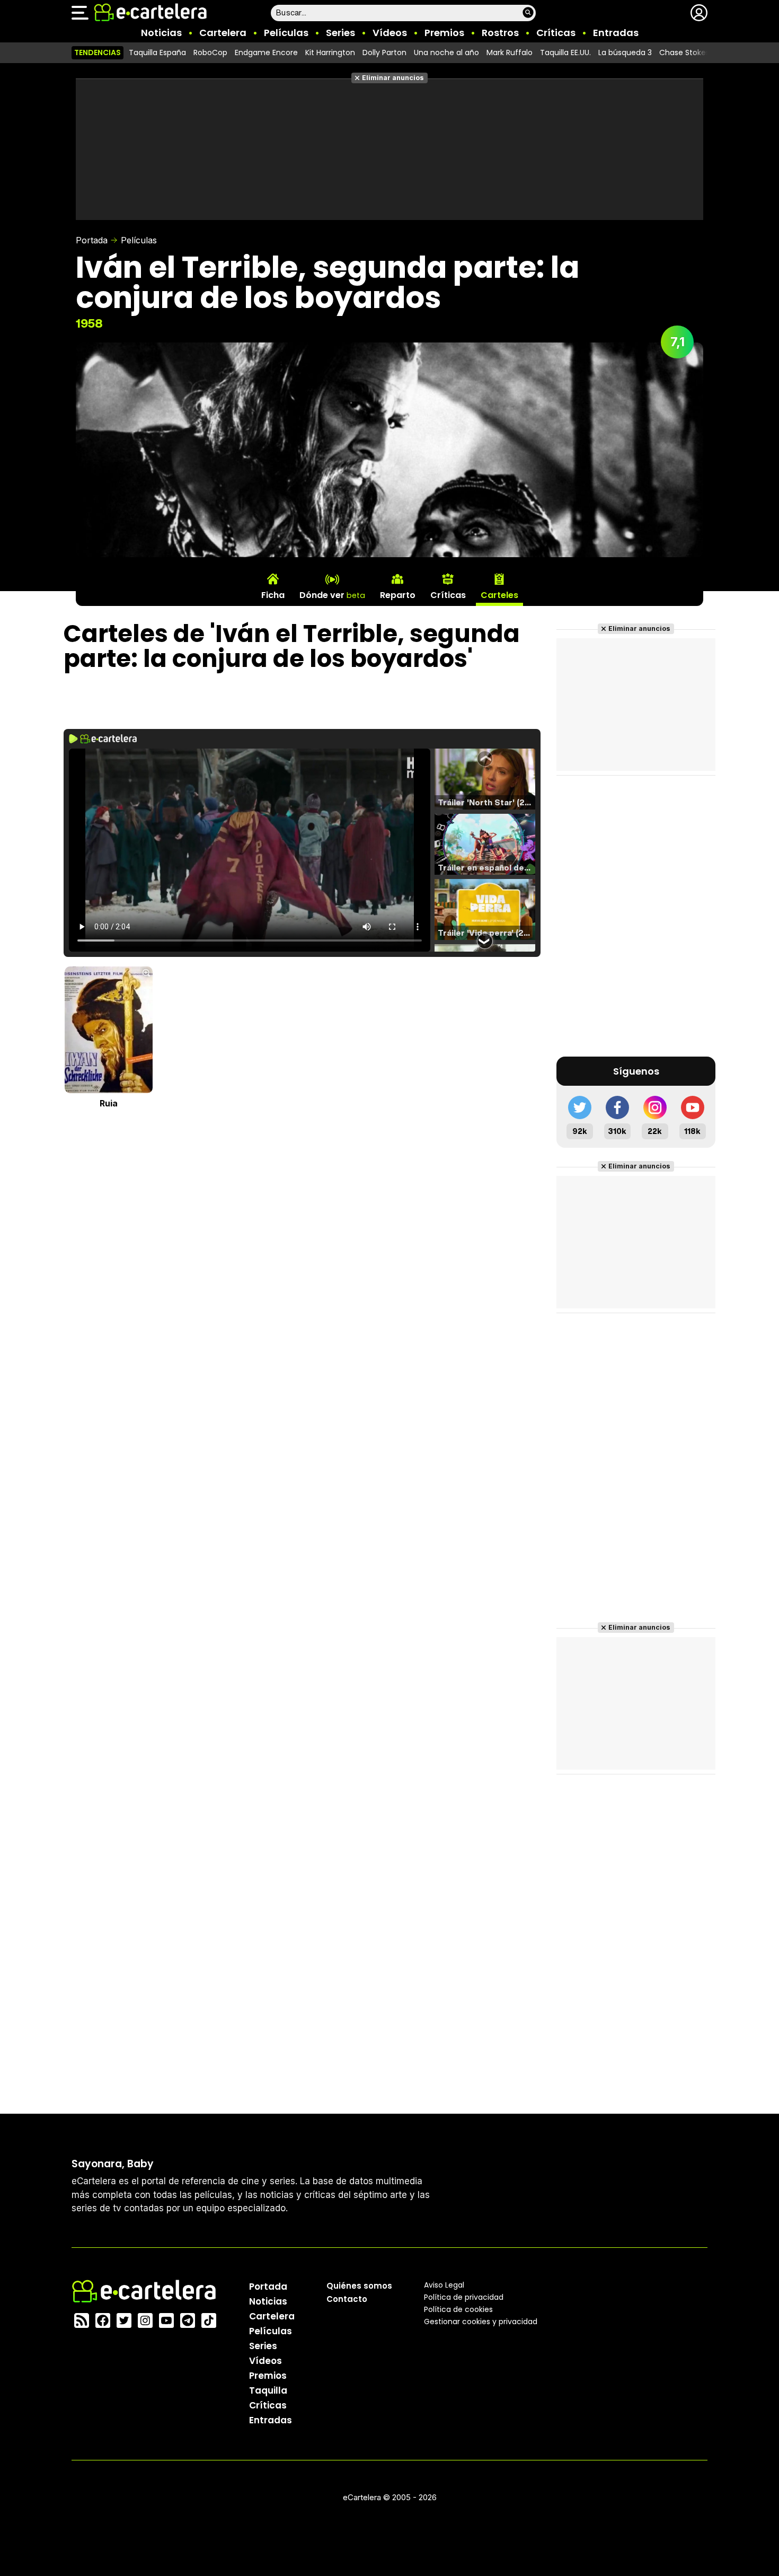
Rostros (500, 33)
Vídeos (390, 33)
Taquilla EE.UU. (565, 52)
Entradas (616, 33)
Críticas (556, 33)
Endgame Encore (266, 52)
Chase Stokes (684, 52)
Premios (444, 33)
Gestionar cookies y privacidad (481, 2321)
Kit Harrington (330, 52)
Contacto (347, 2298)
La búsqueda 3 (625, 52)
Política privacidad (464, 2297)
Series (340, 33)
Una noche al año (446, 52)
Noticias (161, 33)
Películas (286, 33)
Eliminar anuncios (393, 78)
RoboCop (210, 52)
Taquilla (268, 2390)
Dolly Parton (384, 52)
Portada (92, 240)
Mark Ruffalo (510, 52)
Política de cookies (458, 2309)
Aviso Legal (444, 2284)
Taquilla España (157, 52)
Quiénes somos (359, 2285)
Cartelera (223, 33)
